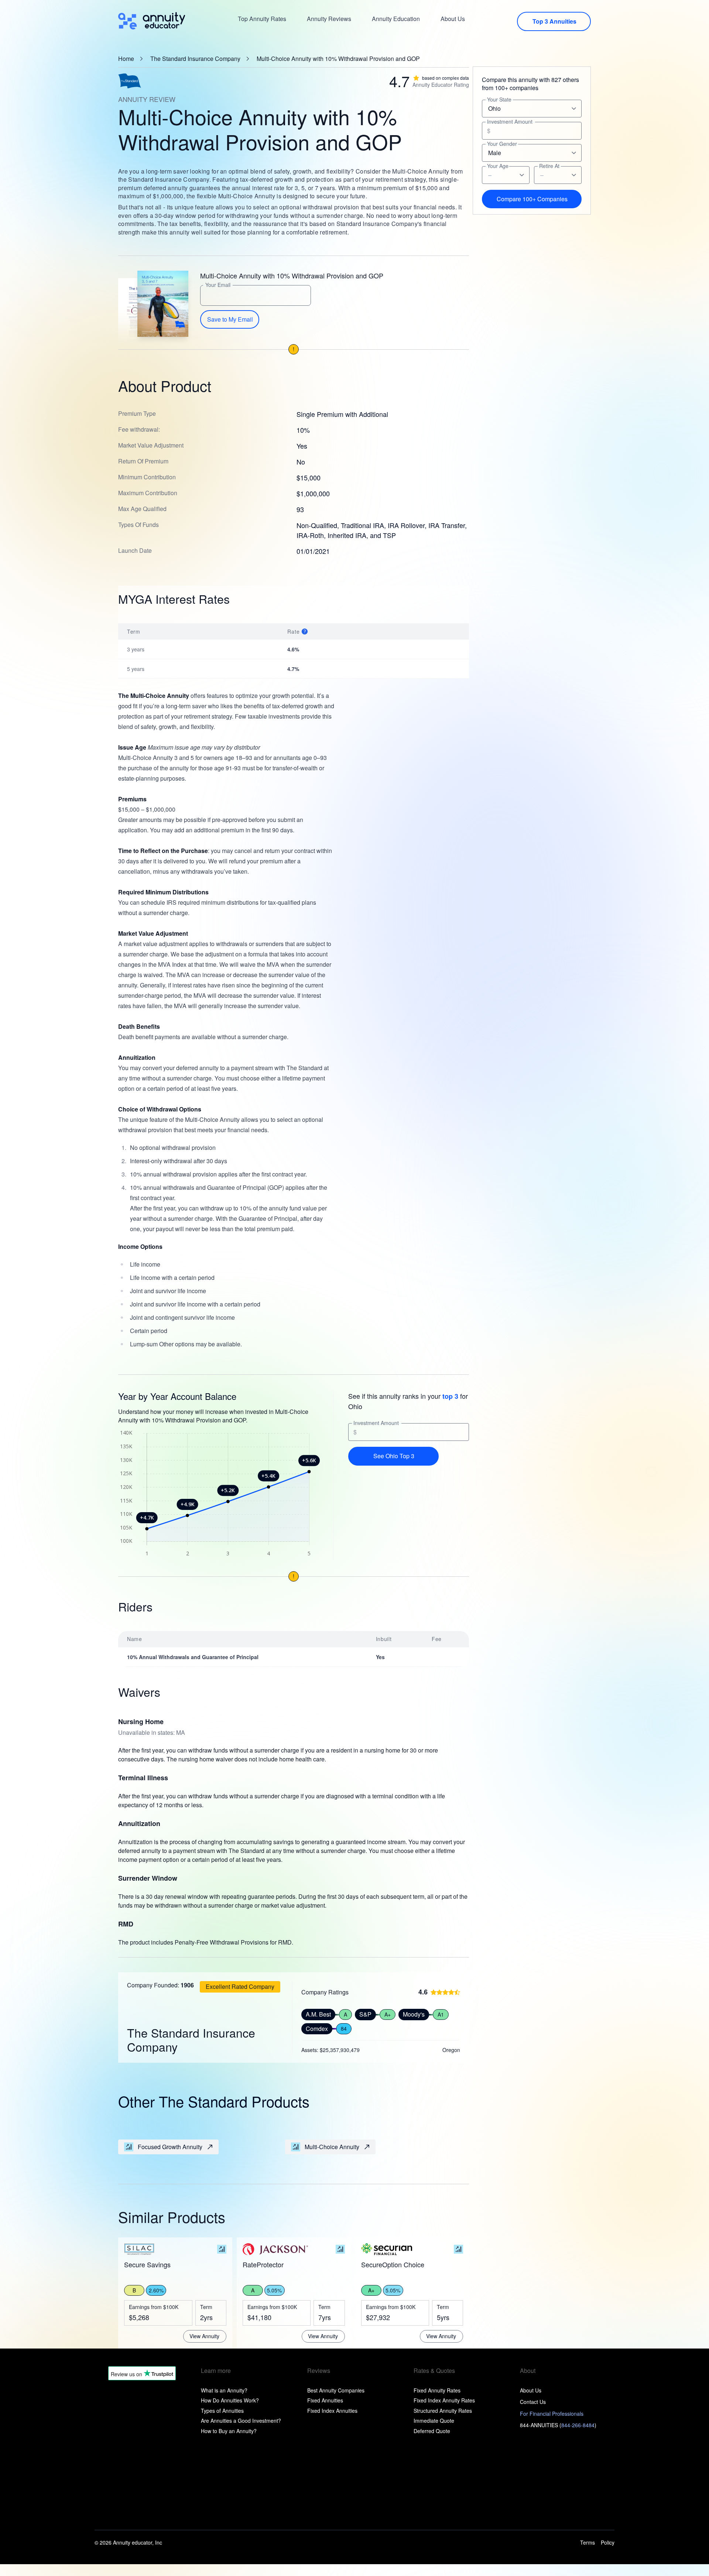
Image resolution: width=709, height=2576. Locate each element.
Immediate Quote (434, 2421)
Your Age (498, 166)
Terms (588, 2543)
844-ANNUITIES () (558, 2425)
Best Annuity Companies (336, 2390)
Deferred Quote (432, 2431)
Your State (499, 100)
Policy (608, 2543)
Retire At (549, 166)
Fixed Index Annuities (332, 2411)
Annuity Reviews (329, 19)
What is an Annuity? (224, 2390)
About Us (453, 19)
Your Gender (502, 144)
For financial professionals (552, 2414)
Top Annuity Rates (262, 19)
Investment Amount (376, 1423)
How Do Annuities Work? (230, 2400)
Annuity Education (396, 19)
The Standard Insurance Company (195, 59)
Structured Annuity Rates (443, 2411)
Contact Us (533, 2402)
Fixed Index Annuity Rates (444, 2400)
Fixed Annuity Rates (437, 2390)
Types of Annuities (222, 2411)
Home (126, 59)
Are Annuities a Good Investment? (241, 2421)
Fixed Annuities (325, 2400)
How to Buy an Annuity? (229, 2431)
